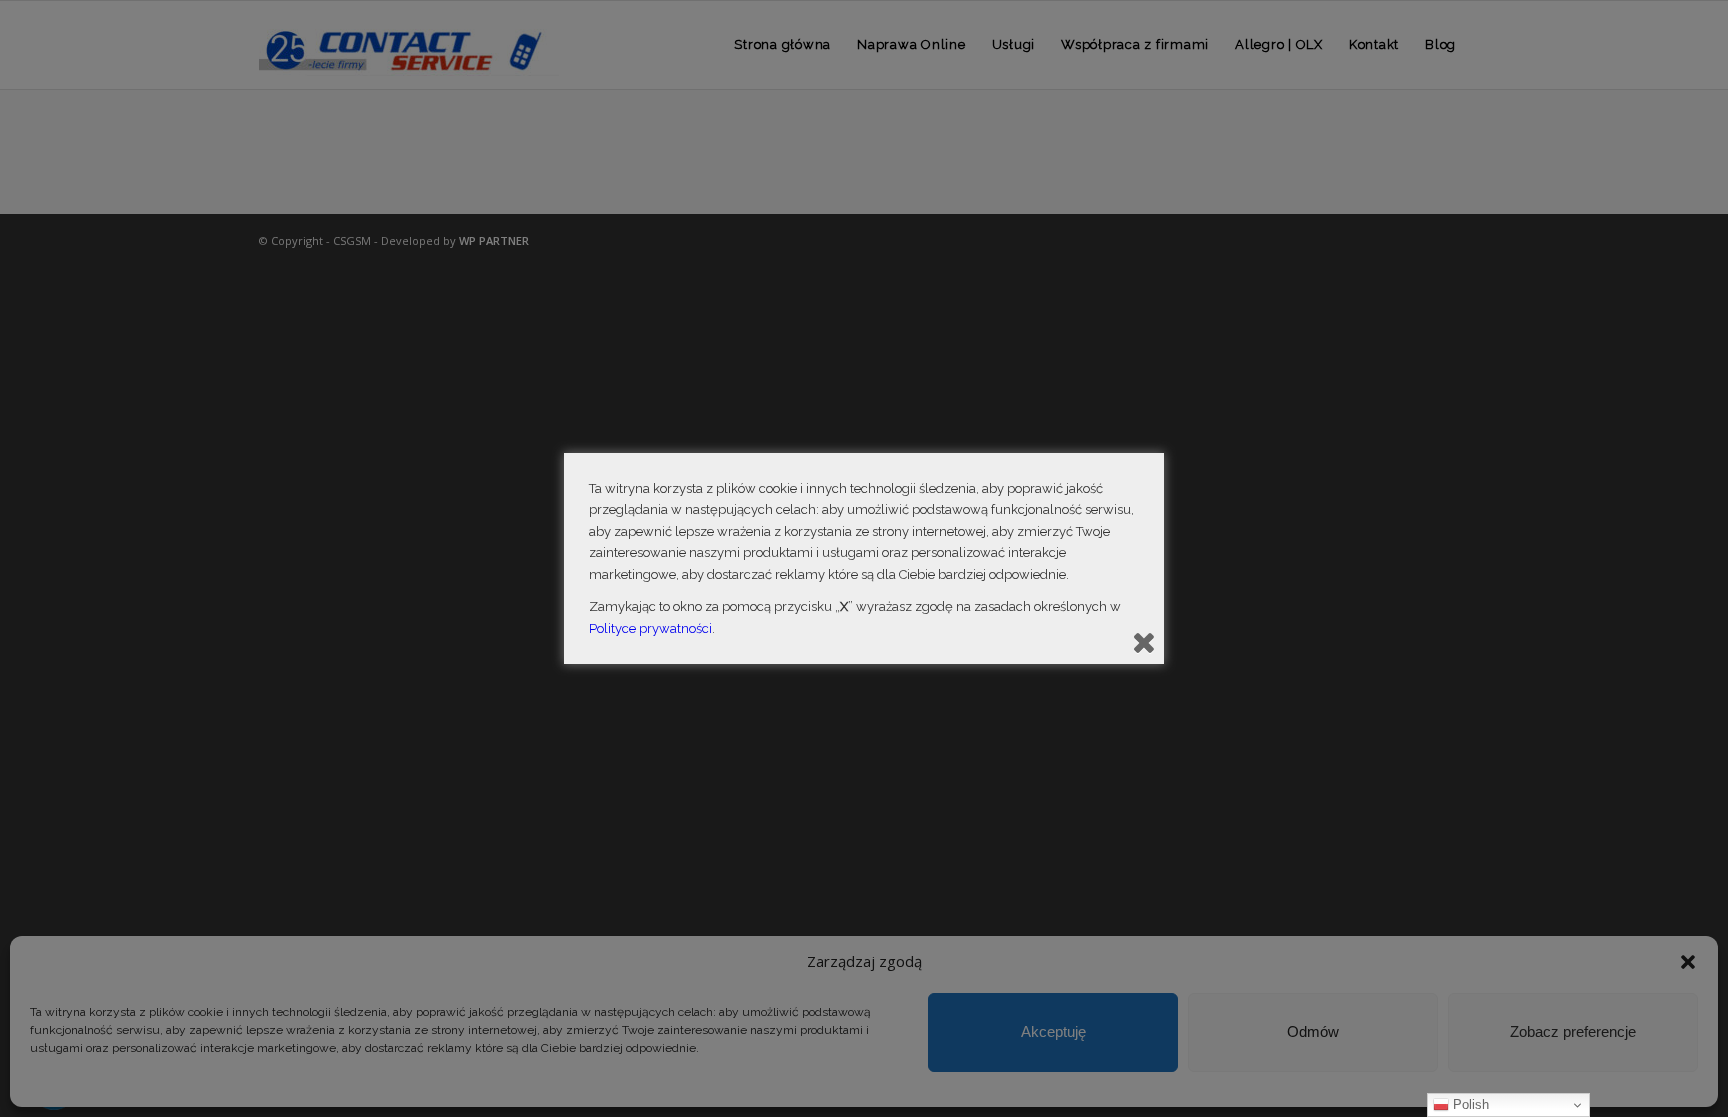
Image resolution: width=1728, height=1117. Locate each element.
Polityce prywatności (650, 628)
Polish (1469, 1104)
